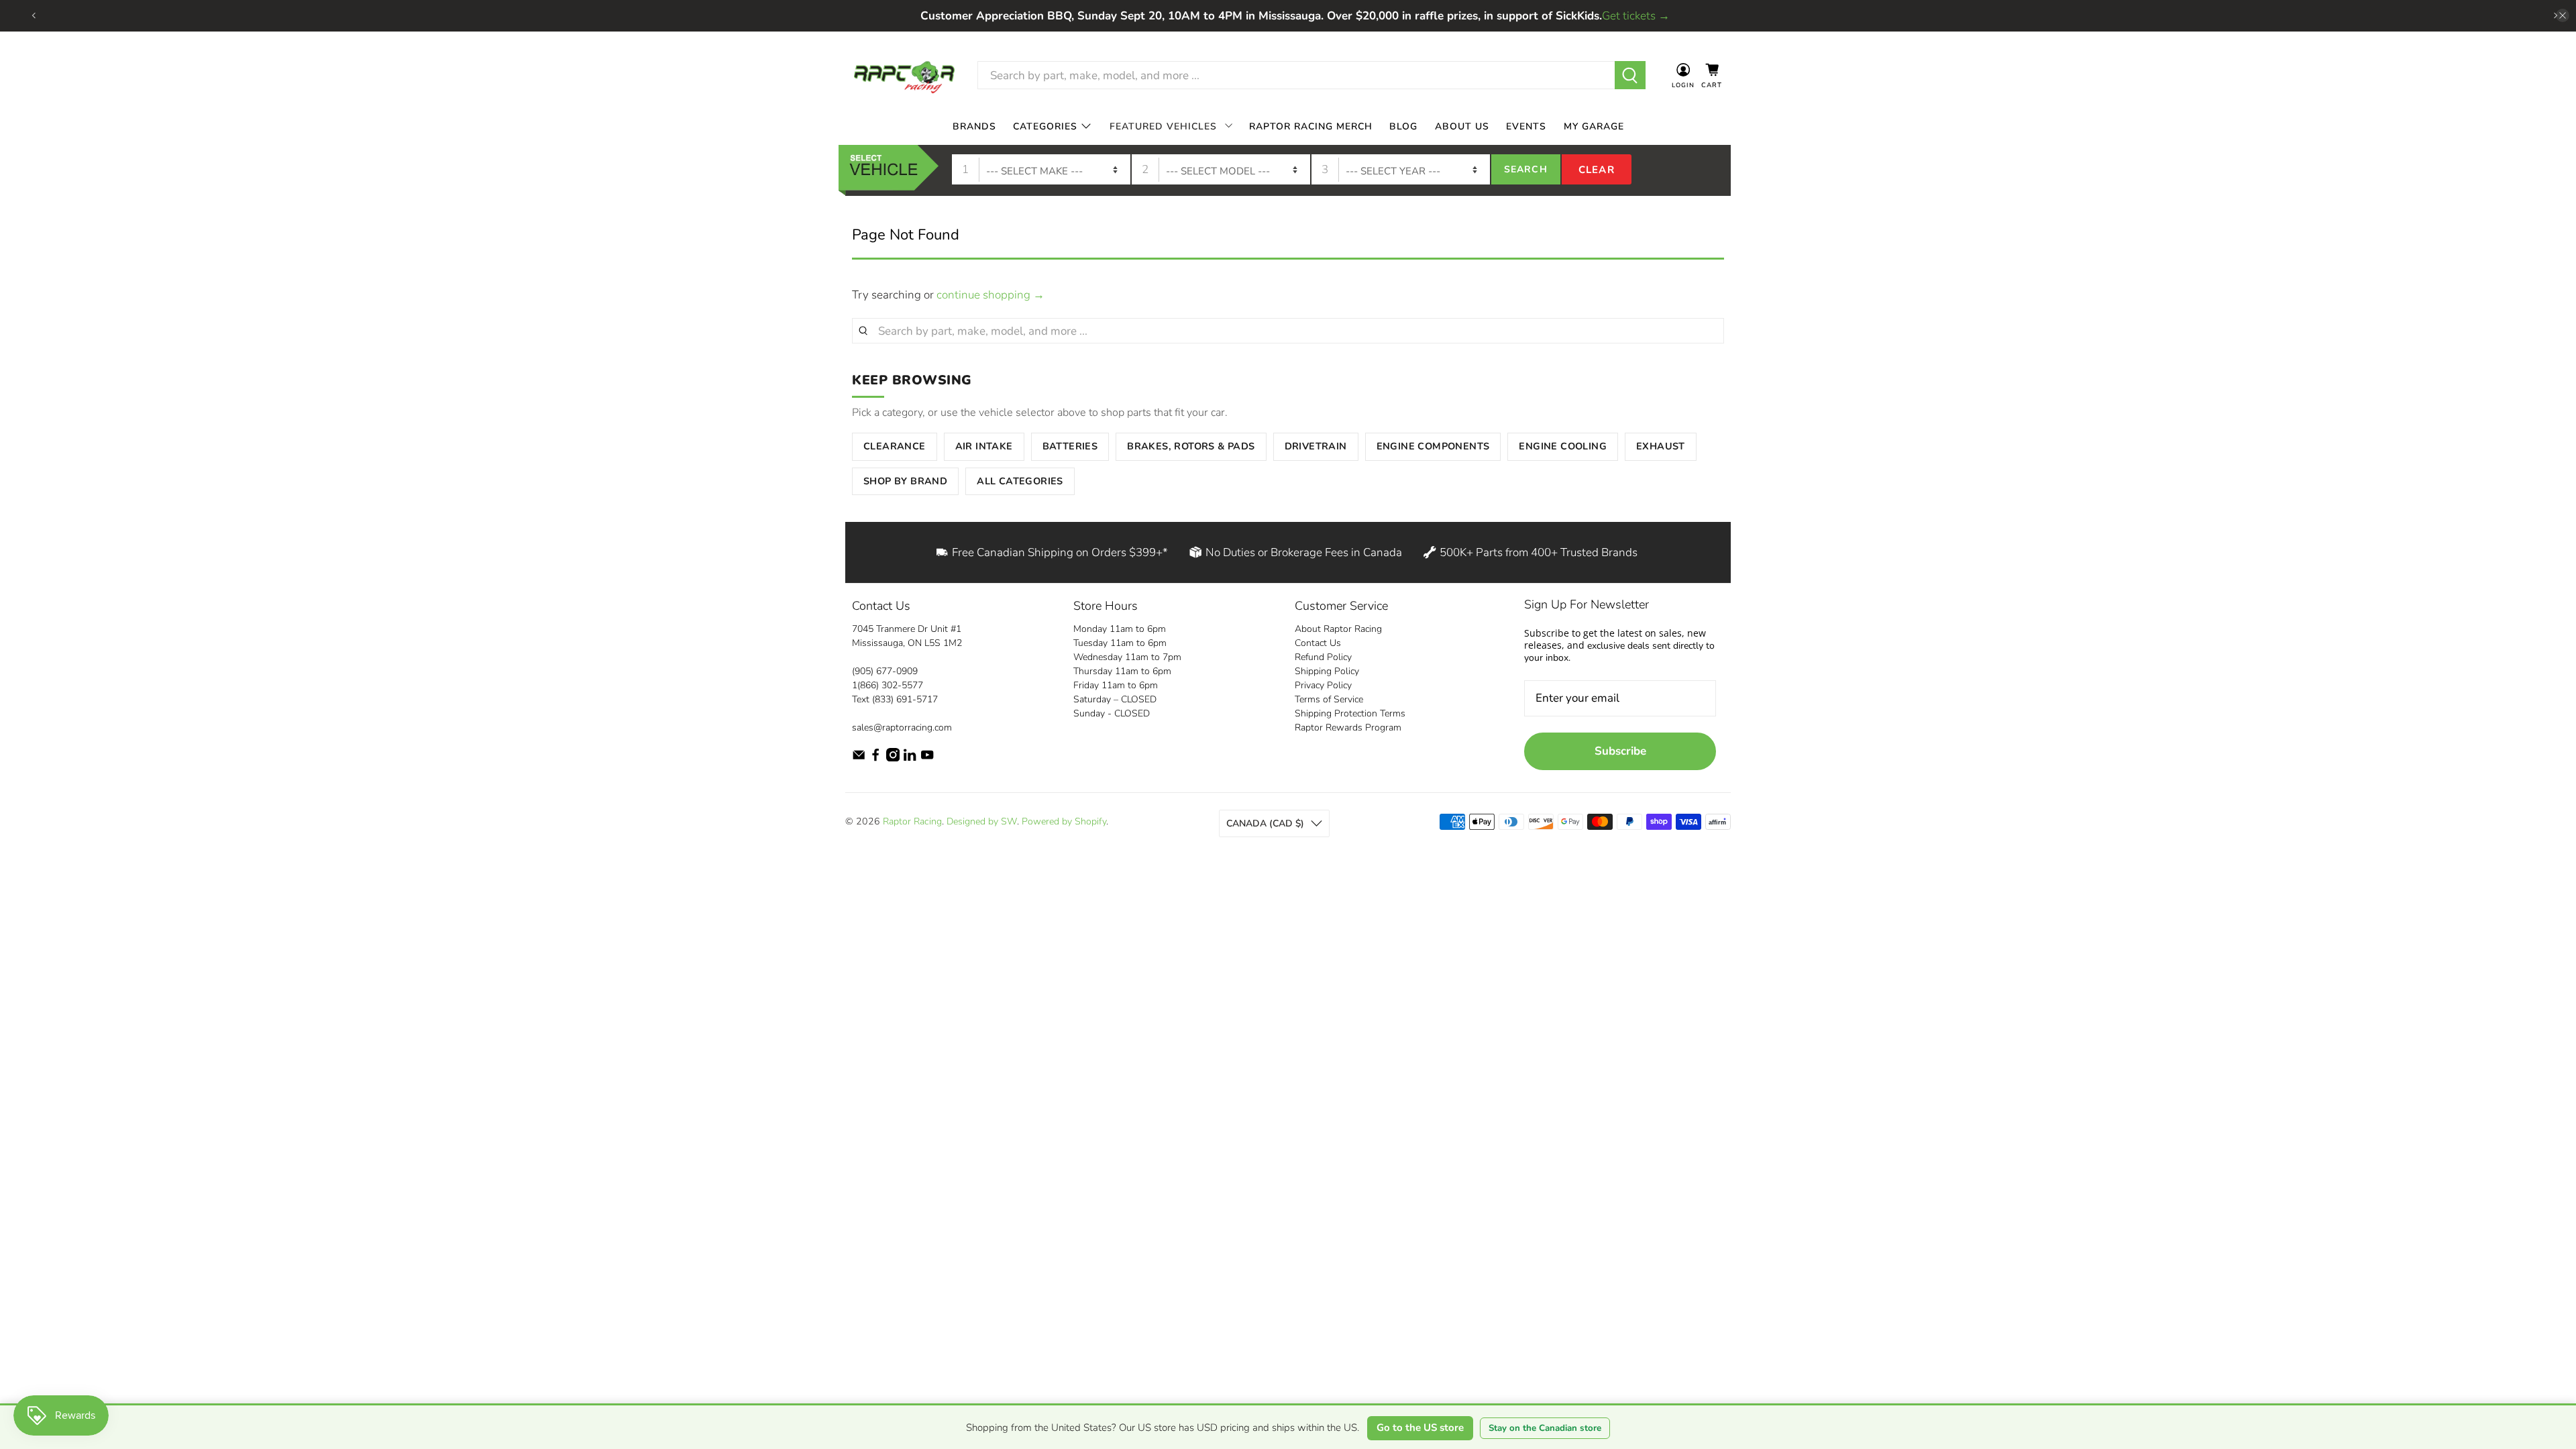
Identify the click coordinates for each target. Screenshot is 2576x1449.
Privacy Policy (1323, 685)
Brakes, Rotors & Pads (1191, 446)
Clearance (895, 446)
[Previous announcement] (34, 15)
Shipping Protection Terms (1350, 713)
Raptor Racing (912, 821)
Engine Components (1433, 446)
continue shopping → (990, 295)
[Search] (1630, 75)
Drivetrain (1316, 446)
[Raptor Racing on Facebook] (875, 758)
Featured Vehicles (1163, 126)
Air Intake (984, 446)
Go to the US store (1420, 1428)
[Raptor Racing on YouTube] (927, 758)
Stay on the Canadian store (1545, 1428)
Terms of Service (1329, 699)
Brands (974, 126)
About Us (1462, 126)
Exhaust (1661, 446)
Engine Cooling (1563, 446)
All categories (1020, 481)
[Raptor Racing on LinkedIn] (910, 758)
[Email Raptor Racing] (859, 758)
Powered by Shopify (1064, 821)
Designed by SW (982, 821)
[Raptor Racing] (904, 75)
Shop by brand (905, 481)
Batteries (1070, 446)
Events (1526, 126)
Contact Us (1318, 643)
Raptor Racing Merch (1311, 126)
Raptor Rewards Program (1348, 728)
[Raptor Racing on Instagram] (893, 758)
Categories (1045, 126)
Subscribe (1620, 751)
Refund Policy (1323, 657)
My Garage (1594, 126)
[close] (2563, 15)
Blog (1403, 126)
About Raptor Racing (1338, 629)
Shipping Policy (1327, 671)
